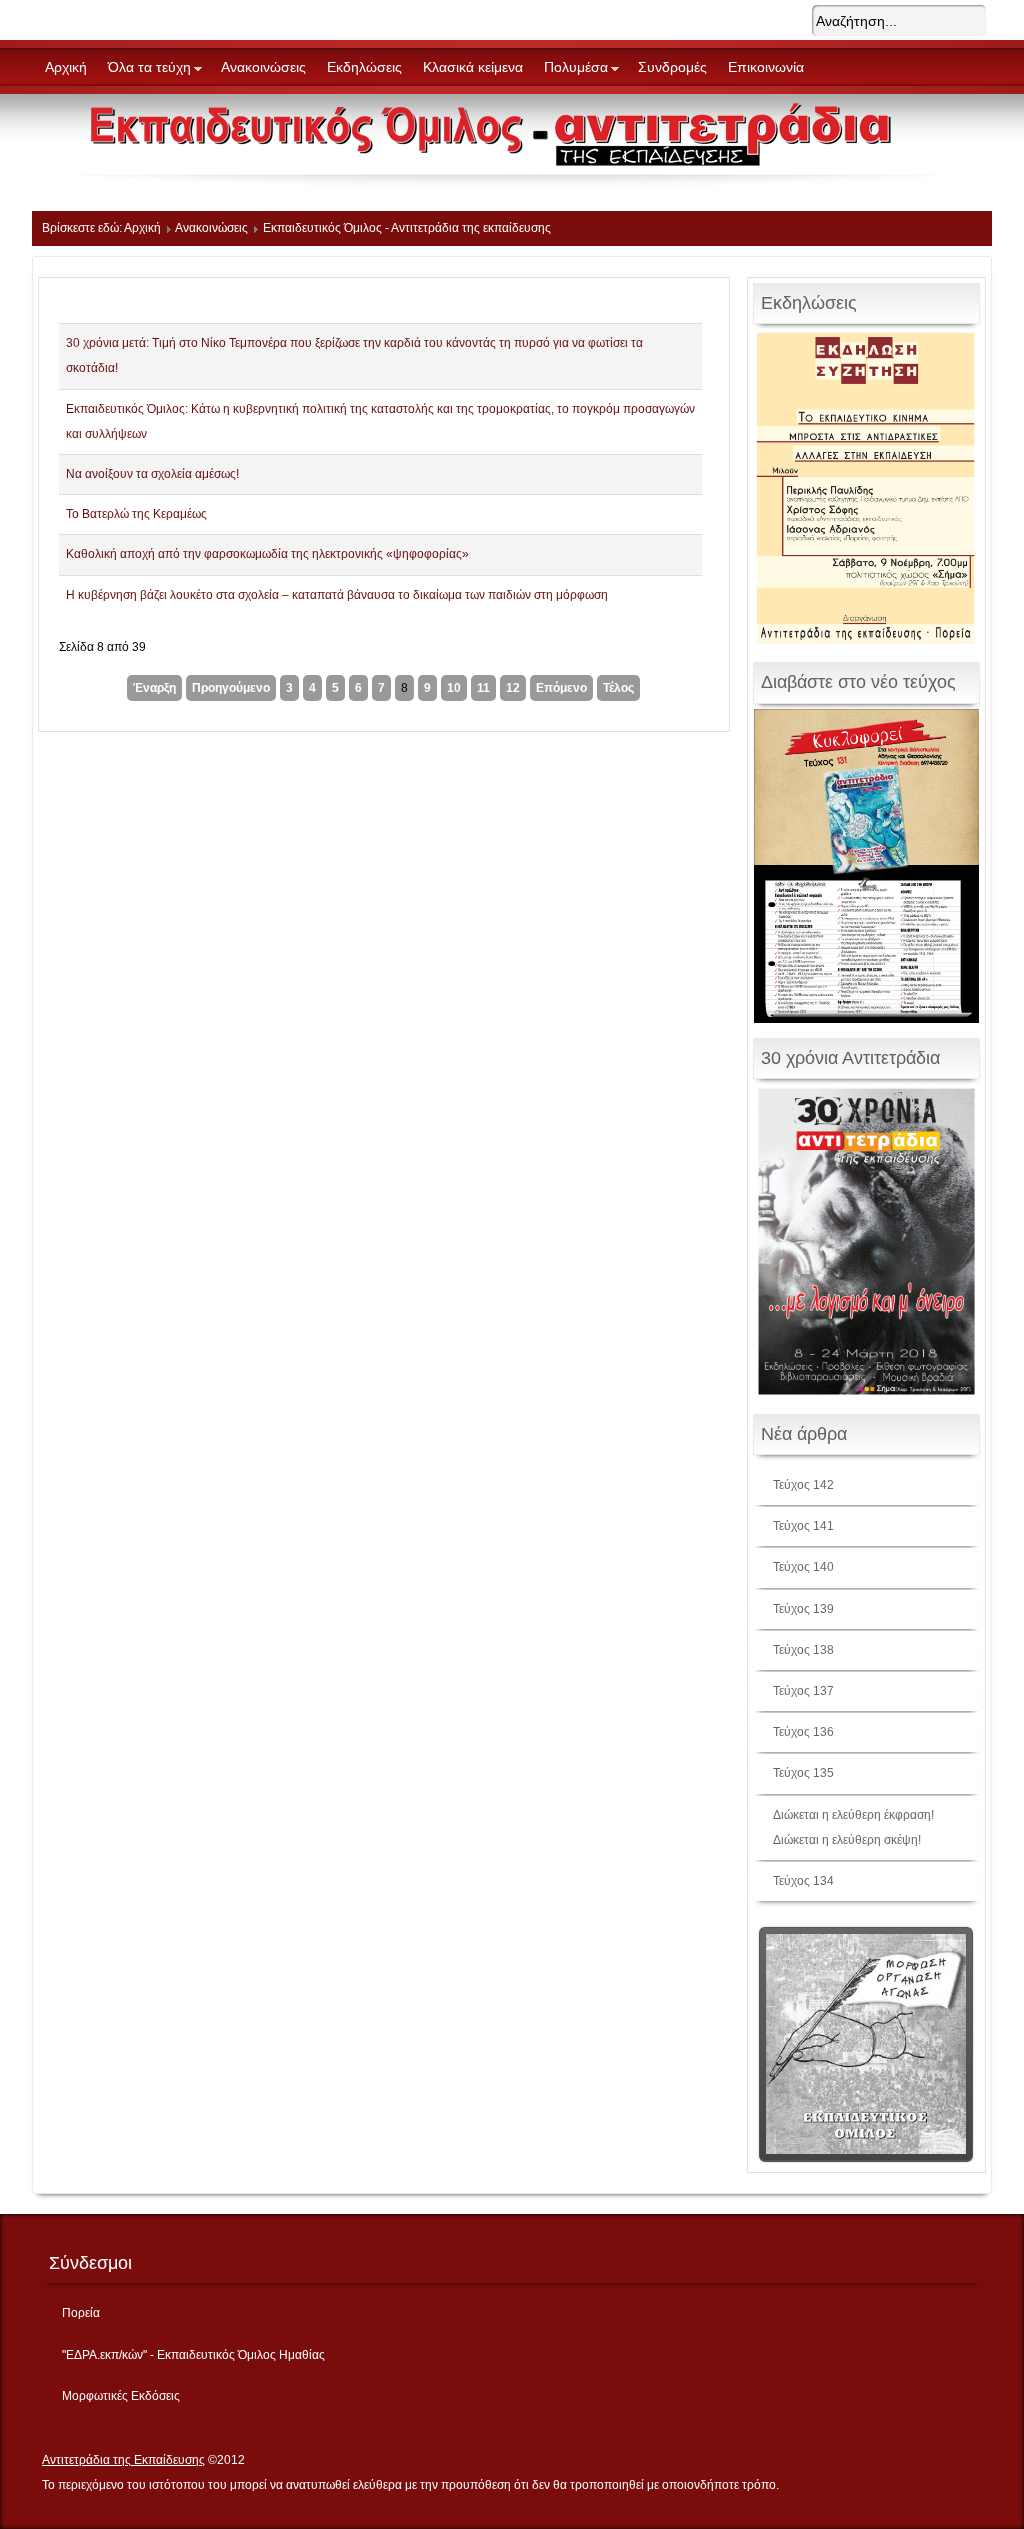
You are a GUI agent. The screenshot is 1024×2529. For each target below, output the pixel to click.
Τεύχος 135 (803, 1773)
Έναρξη (154, 688)
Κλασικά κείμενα (473, 67)
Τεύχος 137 (803, 1691)
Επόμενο (561, 688)
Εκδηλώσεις (364, 67)
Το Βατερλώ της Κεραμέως (136, 514)
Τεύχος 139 (803, 1609)
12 (513, 688)
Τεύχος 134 (803, 1881)
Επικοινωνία (766, 67)
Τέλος (618, 688)
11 (483, 688)
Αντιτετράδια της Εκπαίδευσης (123, 2460)
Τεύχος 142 (803, 1485)
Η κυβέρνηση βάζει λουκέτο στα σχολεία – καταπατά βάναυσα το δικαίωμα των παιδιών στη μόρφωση (337, 595)
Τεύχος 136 (803, 1732)
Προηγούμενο (231, 688)
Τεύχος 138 (803, 1650)
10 (454, 688)
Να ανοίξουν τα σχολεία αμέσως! (152, 474)
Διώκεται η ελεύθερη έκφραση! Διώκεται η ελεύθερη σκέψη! (853, 1827)
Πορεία (81, 2313)
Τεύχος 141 (803, 1526)
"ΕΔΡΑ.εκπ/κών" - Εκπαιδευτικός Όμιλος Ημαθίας (193, 2355)
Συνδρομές (672, 67)
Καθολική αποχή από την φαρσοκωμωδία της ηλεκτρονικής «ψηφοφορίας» (267, 554)
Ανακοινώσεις (263, 67)
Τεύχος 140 (803, 1567)
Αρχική (66, 67)
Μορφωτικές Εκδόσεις (121, 2396)
